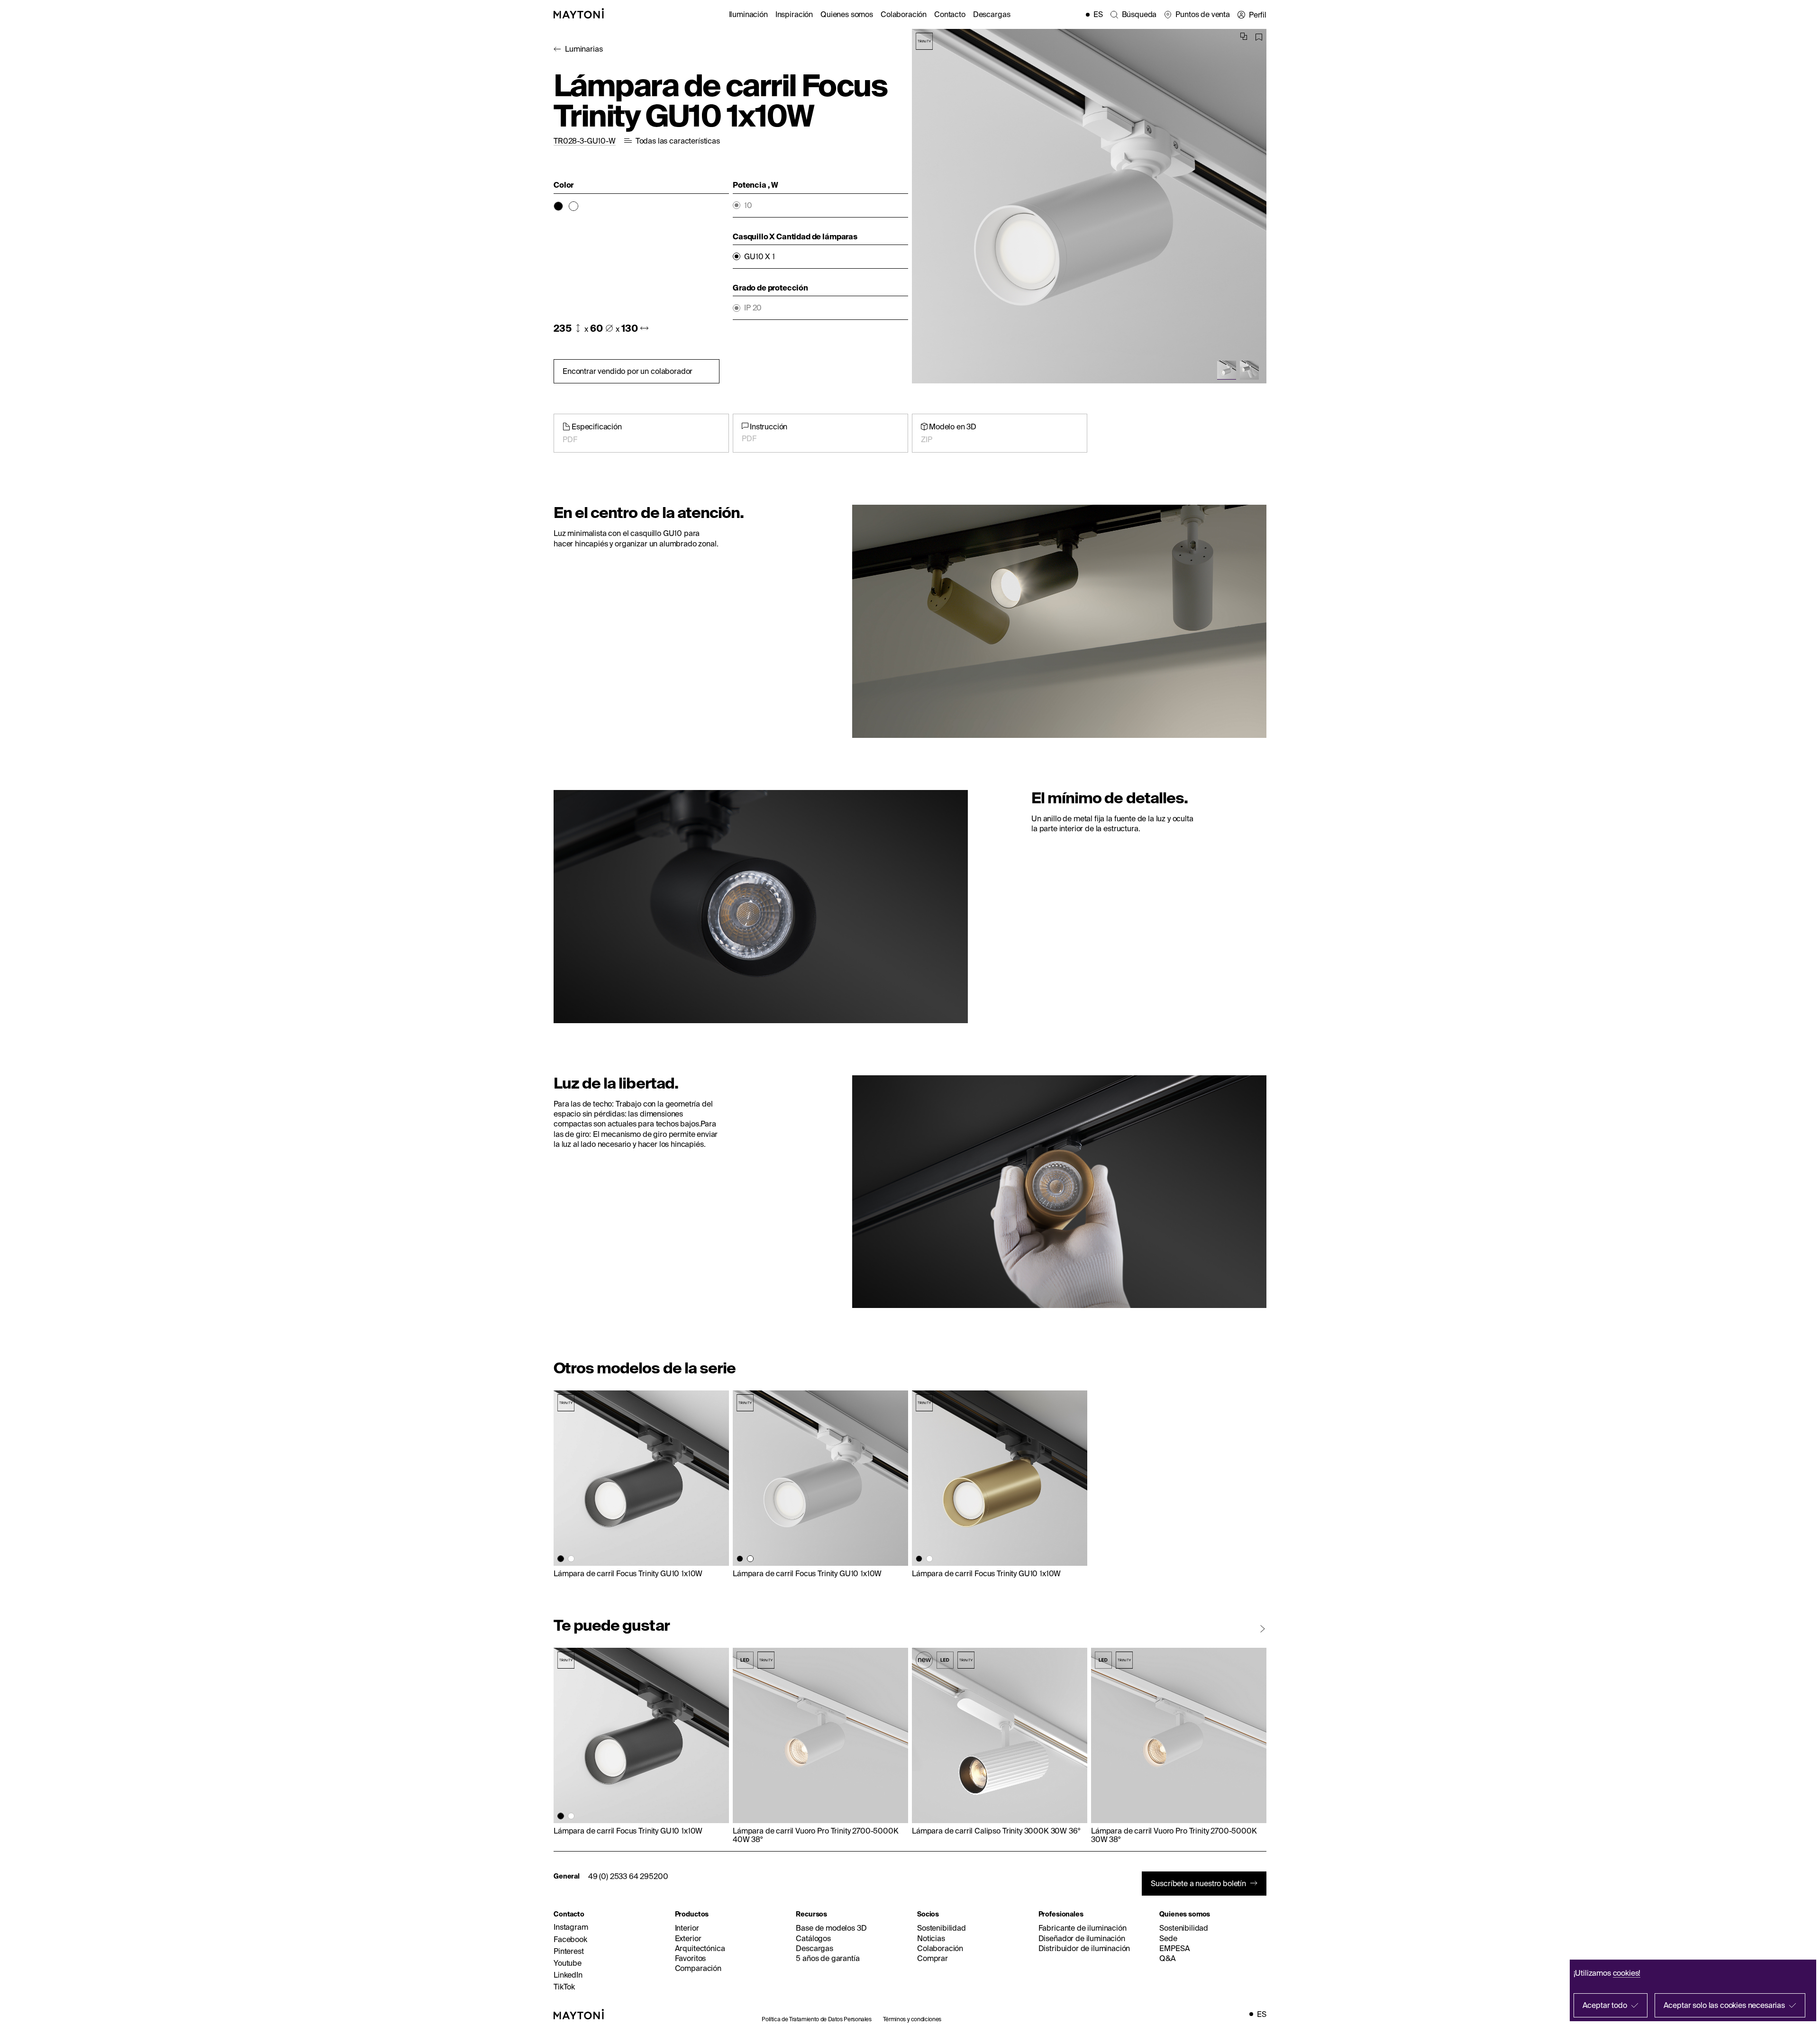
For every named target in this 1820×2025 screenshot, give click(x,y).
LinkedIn (568, 1975)
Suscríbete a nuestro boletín (1198, 1883)
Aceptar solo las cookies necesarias (1724, 2005)
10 (748, 205)
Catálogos (813, 1938)
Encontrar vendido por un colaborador (628, 371)
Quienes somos (847, 14)
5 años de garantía (828, 1958)
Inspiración (794, 14)
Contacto (950, 14)
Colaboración (904, 14)
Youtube (568, 1963)
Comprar (933, 1958)
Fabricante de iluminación (1083, 1928)
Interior (687, 1928)
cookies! (1627, 1973)
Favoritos (691, 1958)
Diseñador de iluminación (1082, 1938)
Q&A (1168, 1958)
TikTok (564, 1987)
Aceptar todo (1605, 2005)
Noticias (931, 1938)
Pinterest (569, 1951)
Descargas (992, 14)
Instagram (571, 1927)
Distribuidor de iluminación (1084, 1948)
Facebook (570, 1939)
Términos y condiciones (912, 2019)
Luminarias (584, 49)
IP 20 (753, 308)
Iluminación (748, 14)
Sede (1168, 1938)
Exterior (688, 1938)
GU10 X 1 (760, 257)
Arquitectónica (700, 1948)
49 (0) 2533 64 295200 (628, 1876)
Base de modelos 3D (831, 1928)
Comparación (698, 1968)
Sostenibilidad (942, 1928)
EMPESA (1174, 1948)
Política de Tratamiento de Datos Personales (817, 2019)
